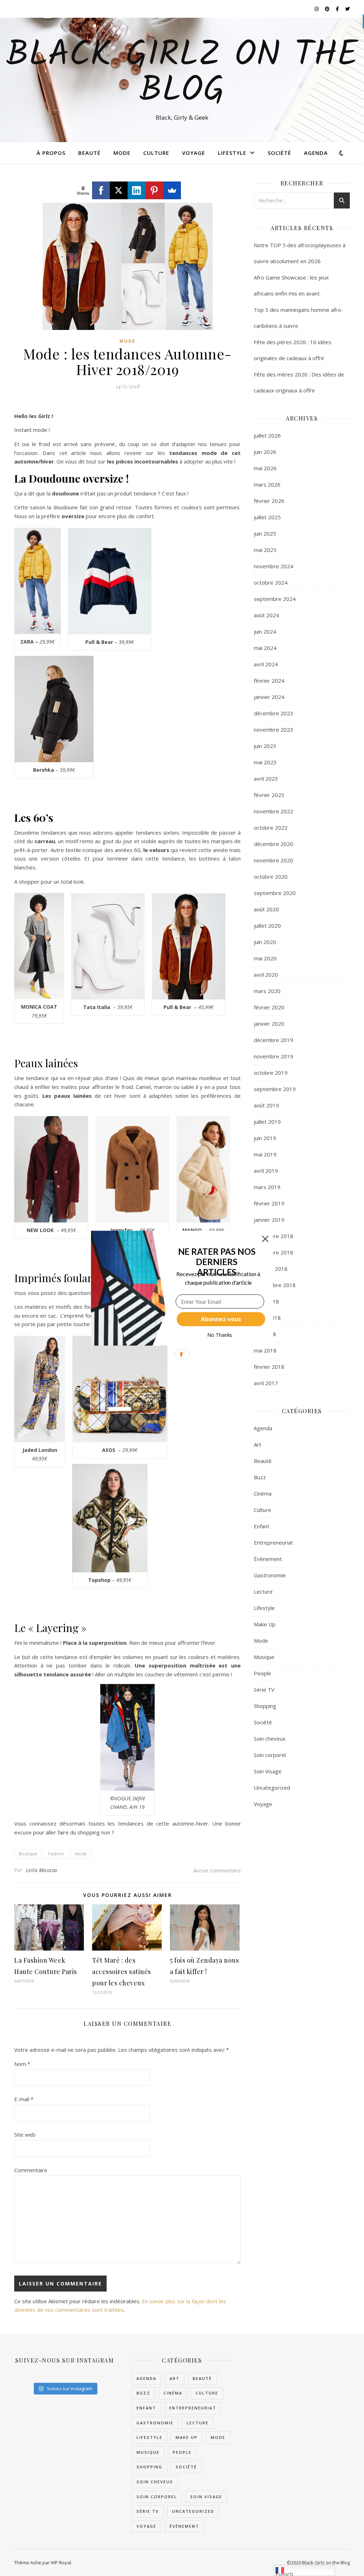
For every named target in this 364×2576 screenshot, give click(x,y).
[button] (217, 1262)
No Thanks (220, 1335)
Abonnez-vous (221, 1319)
